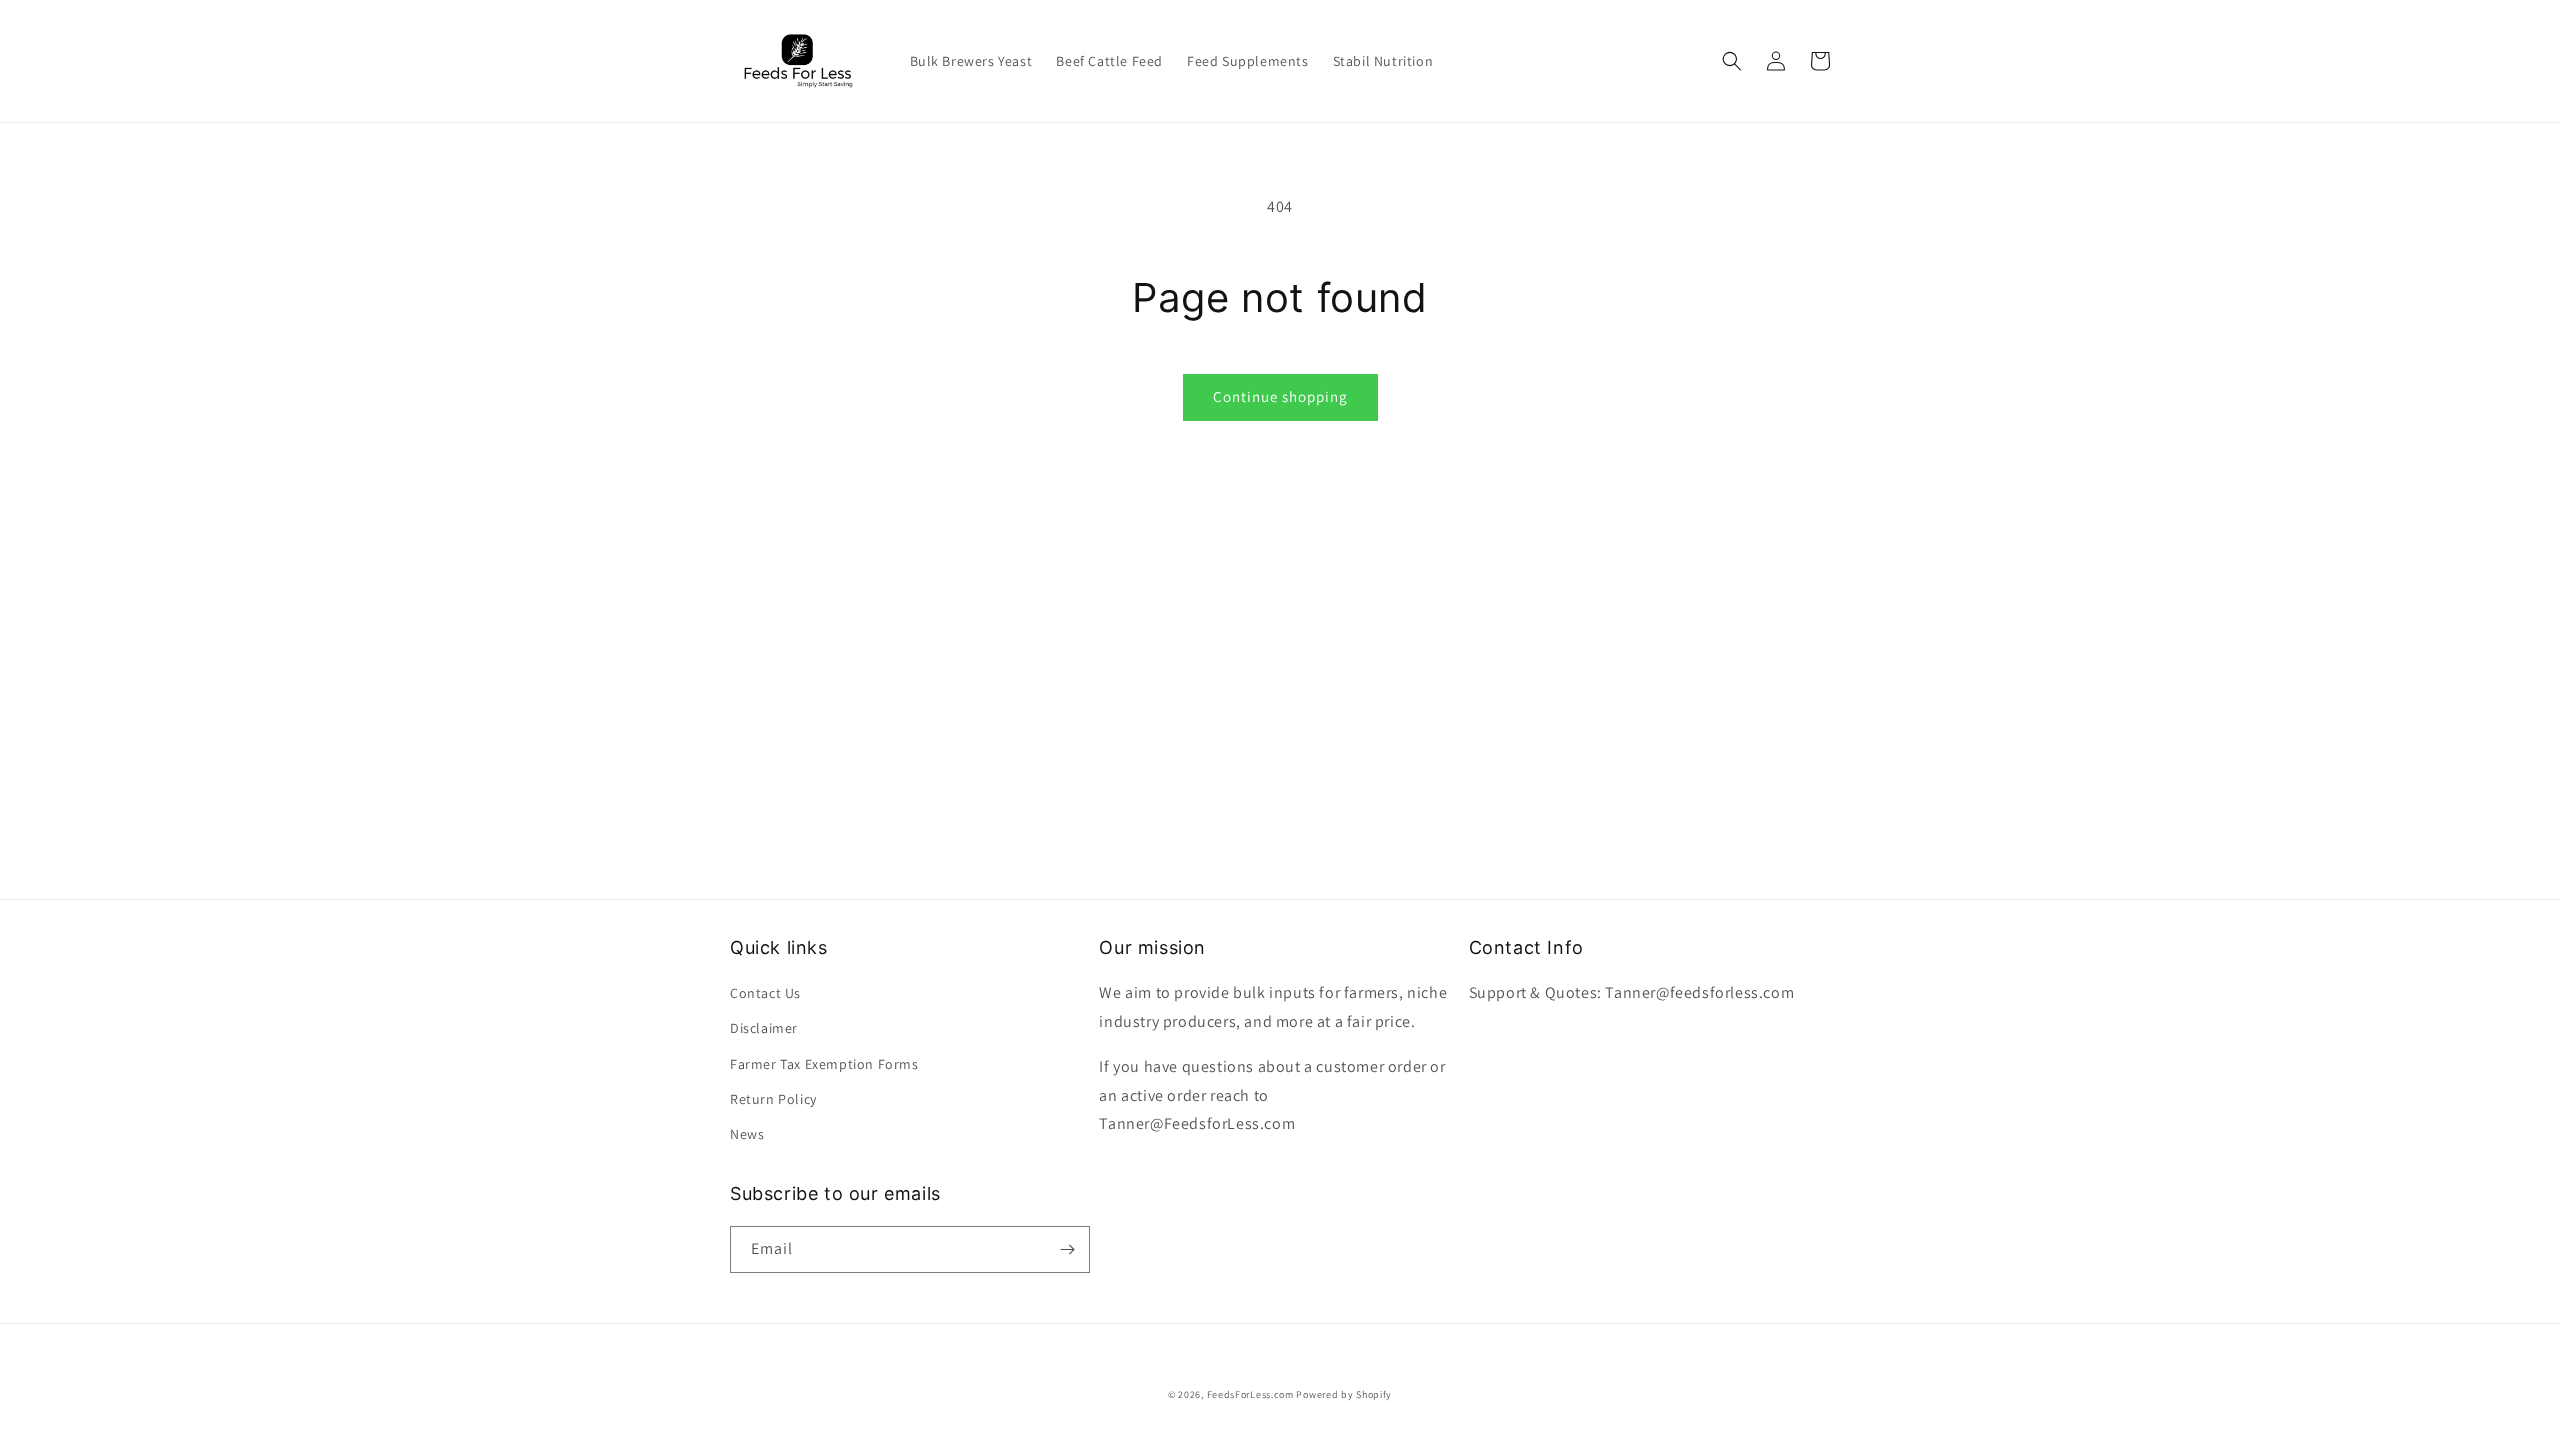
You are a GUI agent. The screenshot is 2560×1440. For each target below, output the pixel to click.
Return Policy (773, 1099)
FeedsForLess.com (1250, 1394)
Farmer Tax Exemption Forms (824, 1064)
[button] (1732, 61)
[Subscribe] (1067, 1249)
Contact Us (765, 993)
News (747, 1134)
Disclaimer (764, 1028)
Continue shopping (1280, 396)
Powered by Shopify (1344, 1394)
